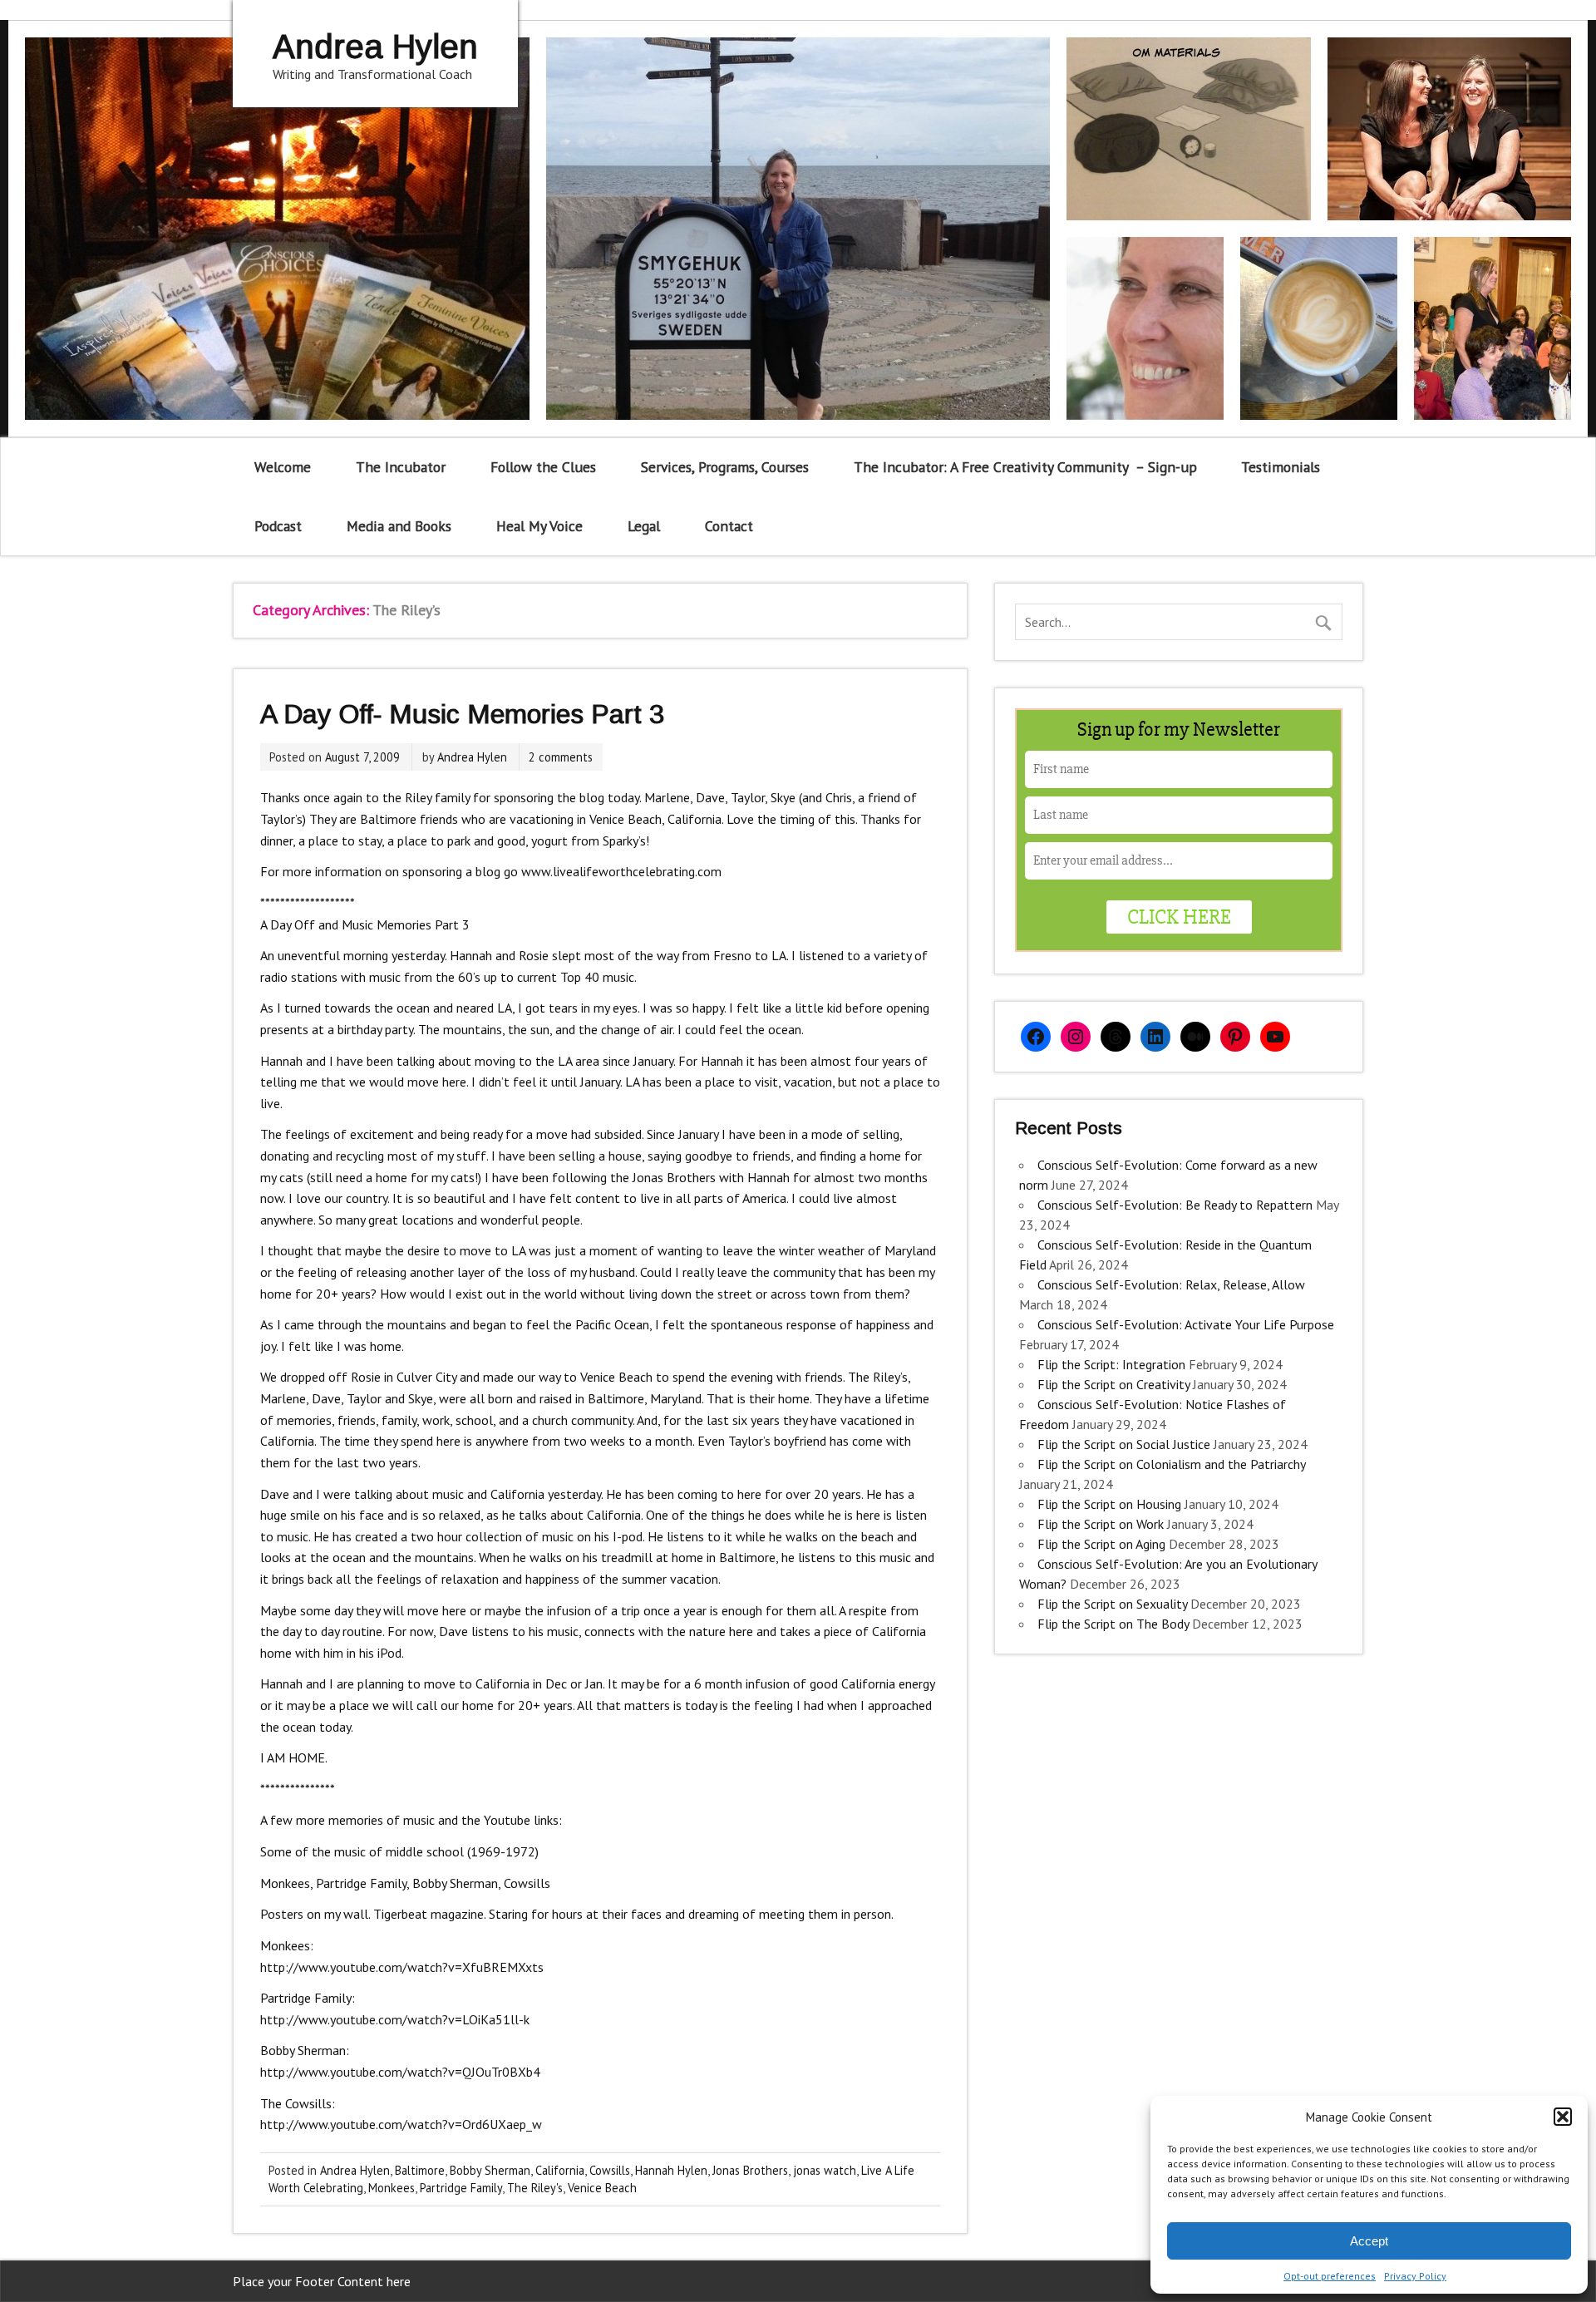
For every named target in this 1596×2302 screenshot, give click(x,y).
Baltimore (420, 2170)
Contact (729, 526)
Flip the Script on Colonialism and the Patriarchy (1171, 1464)
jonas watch (825, 2170)
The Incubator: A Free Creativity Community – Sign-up (1025, 467)
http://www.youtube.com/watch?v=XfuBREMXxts (402, 1967)
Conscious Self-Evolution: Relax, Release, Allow (1171, 1284)
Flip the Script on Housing (1109, 1504)
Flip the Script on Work (1101, 1524)
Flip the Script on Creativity (1113, 1384)
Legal (644, 526)
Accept (1369, 2241)
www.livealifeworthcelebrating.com (621, 871)
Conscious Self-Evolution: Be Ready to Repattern (1175, 1205)
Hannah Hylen (671, 2170)
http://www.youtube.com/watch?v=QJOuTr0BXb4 (400, 2072)
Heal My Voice (539, 526)
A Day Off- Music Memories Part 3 (462, 714)
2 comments (561, 757)
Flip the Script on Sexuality (1112, 1604)
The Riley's (535, 2188)
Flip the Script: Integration (1111, 1364)
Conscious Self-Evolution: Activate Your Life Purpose (1186, 1324)
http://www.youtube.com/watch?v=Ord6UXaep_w (401, 2124)
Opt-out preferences (1330, 2276)
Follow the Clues (543, 467)
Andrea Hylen (472, 757)
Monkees (392, 2188)
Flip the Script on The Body (1113, 1624)
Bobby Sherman (490, 2170)
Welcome (283, 467)
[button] (1563, 2117)
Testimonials (1281, 467)
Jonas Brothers (750, 2170)
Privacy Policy (1415, 2276)
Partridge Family (461, 2188)
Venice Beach (602, 2188)
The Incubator (401, 467)
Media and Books (399, 526)
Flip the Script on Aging (1101, 1544)
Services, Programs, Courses (725, 467)
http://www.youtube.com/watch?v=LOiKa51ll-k (395, 2019)
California (560, 2170)
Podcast (278, 526)
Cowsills (610, 2170)
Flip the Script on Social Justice (1124, 1444)
